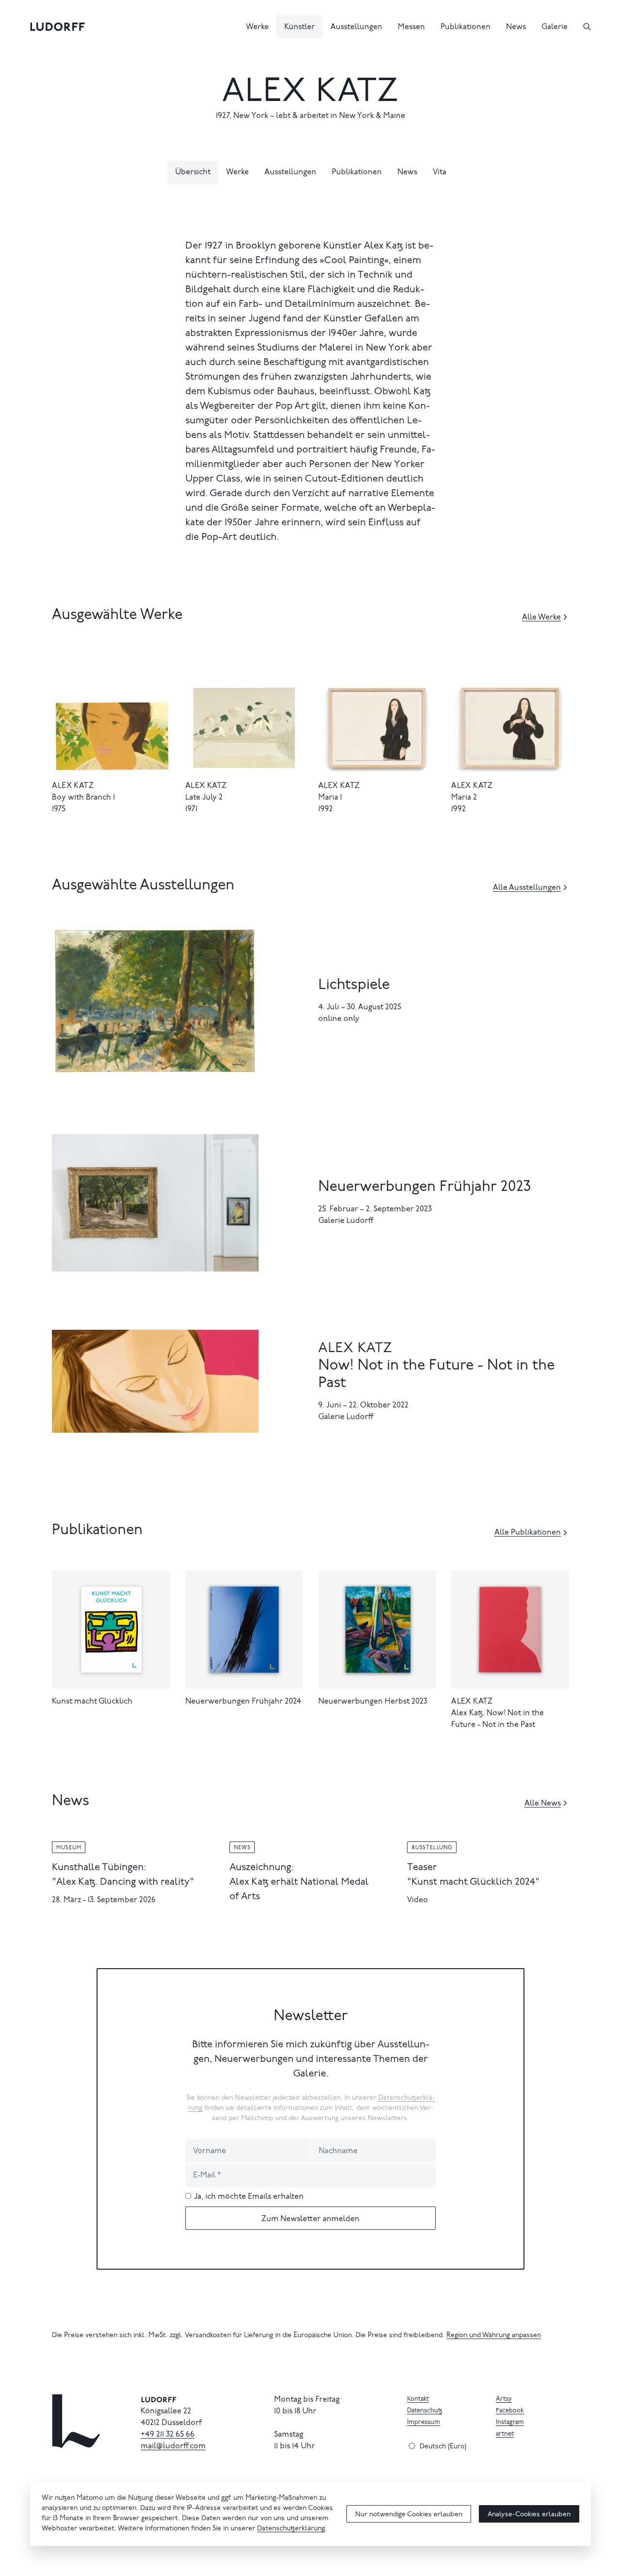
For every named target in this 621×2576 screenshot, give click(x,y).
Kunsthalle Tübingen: (99, 1868)
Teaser (422, 1868)
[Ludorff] (58, 27)
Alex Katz (73, 786)
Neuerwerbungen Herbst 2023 (373, 1702)
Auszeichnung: (261, 1868)
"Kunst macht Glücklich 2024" (473, 1882)
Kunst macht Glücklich (92, 1702)
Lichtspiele (354, 986)
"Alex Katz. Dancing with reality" (123, 1882)
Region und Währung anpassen (494, 2336)
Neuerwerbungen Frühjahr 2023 (425, 1188)
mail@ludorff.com (173, 2446)
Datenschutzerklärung (291, 2529)
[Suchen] (587, 27)
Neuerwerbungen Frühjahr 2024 (243, 1702)
